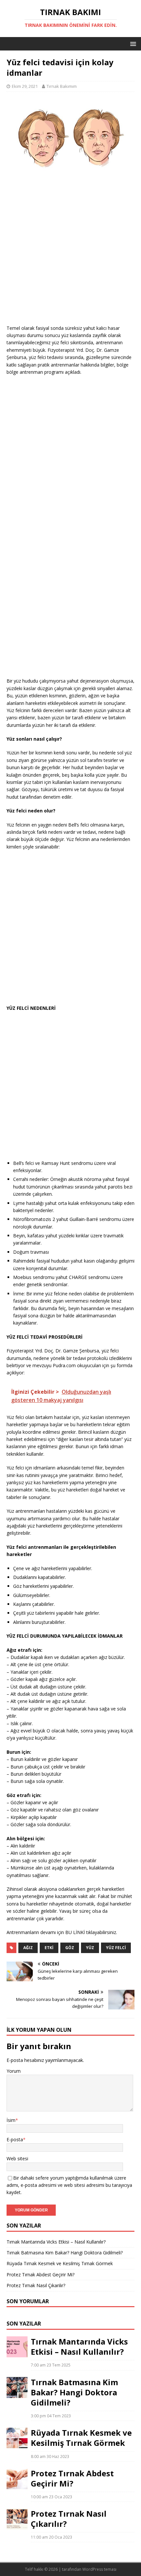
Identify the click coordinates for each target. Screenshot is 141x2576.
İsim (11, 2120)
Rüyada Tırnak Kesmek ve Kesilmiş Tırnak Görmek (60, 2263)
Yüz (90, 1948)
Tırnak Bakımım (62, 86)
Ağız (28, 1948)
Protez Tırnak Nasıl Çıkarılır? (36, 2285)
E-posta (15, 2139)
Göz (70, 1948)
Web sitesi (17, 2158)
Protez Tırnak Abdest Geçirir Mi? (40, 2275)
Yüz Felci (116, 1948)
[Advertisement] (70, 254)
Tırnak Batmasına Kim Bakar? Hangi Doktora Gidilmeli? (65, 2253)
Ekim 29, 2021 (25, 86)
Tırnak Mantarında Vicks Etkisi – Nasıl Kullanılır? (56, 2242)
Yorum (14, 2071)
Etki (49, 1948)
